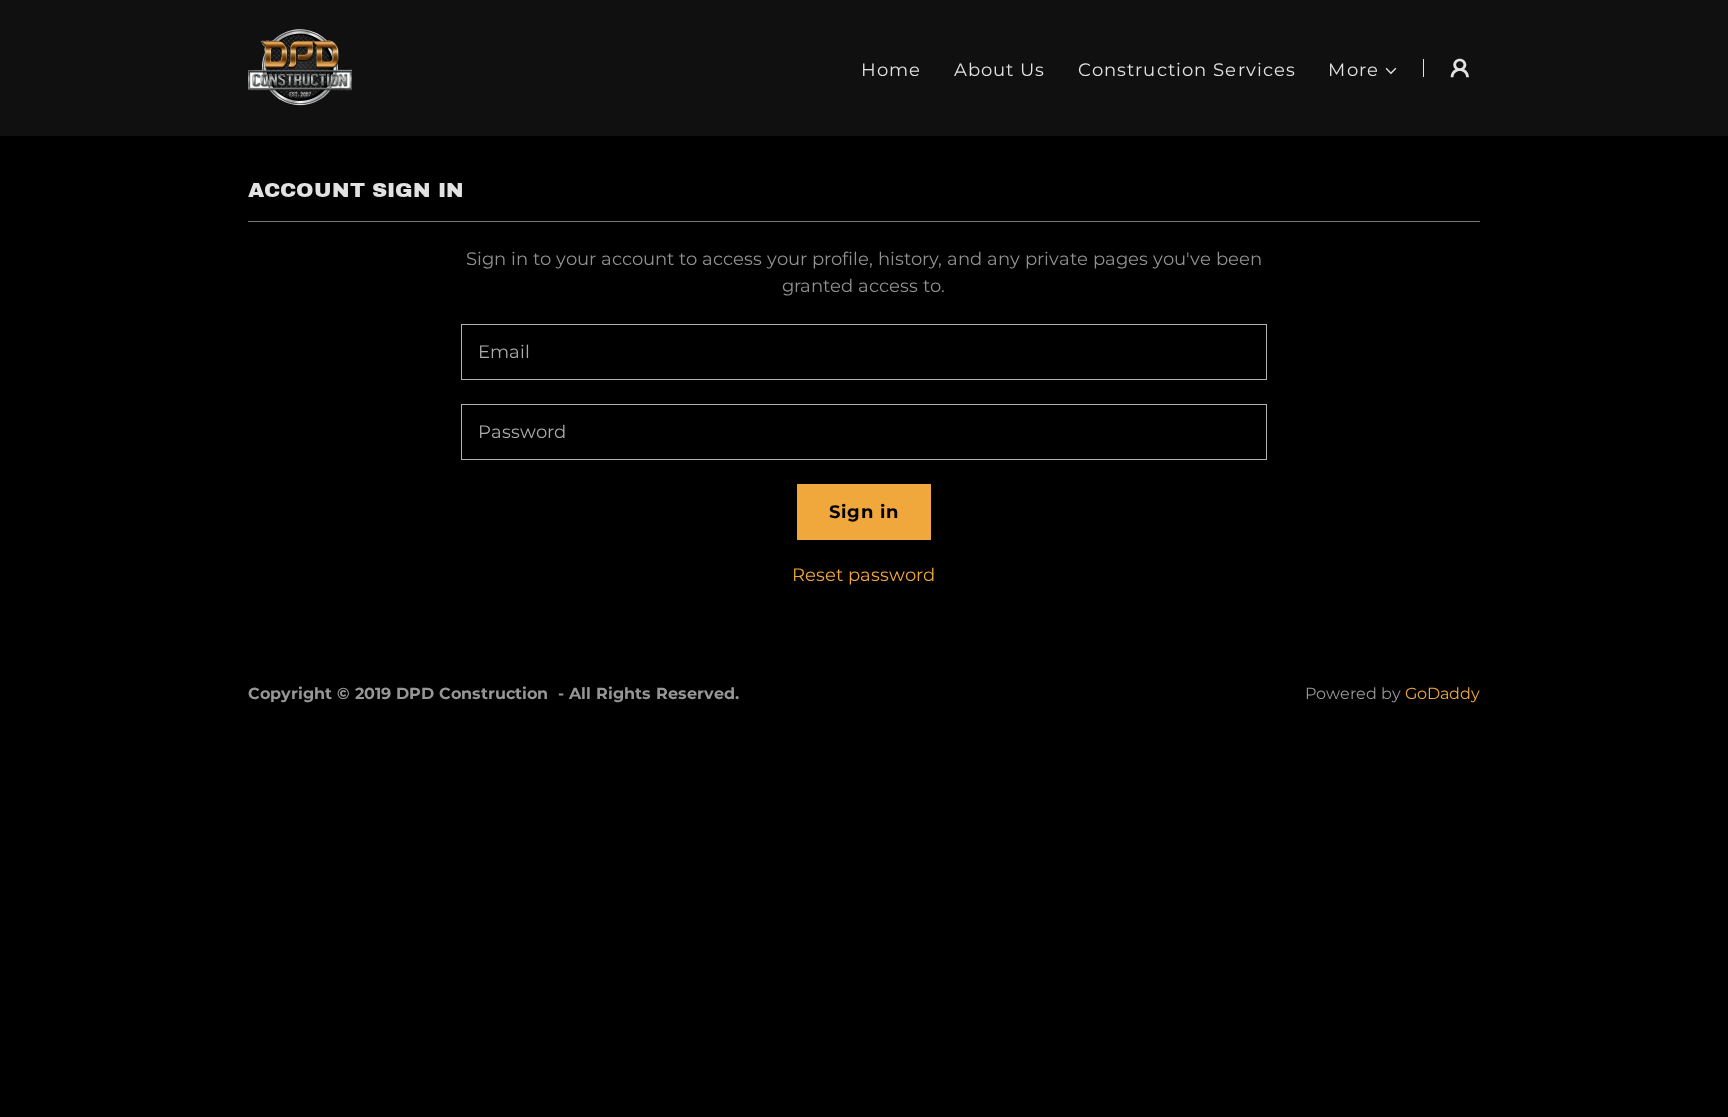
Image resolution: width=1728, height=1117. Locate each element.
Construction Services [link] (1187, 70)
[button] (1363, 70)
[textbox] (863, 352)
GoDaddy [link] (1442, 693)
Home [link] (891, 70)
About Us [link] (1000, 70)
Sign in (864, 512)
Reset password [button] (863, 575)
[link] (300, 67)
